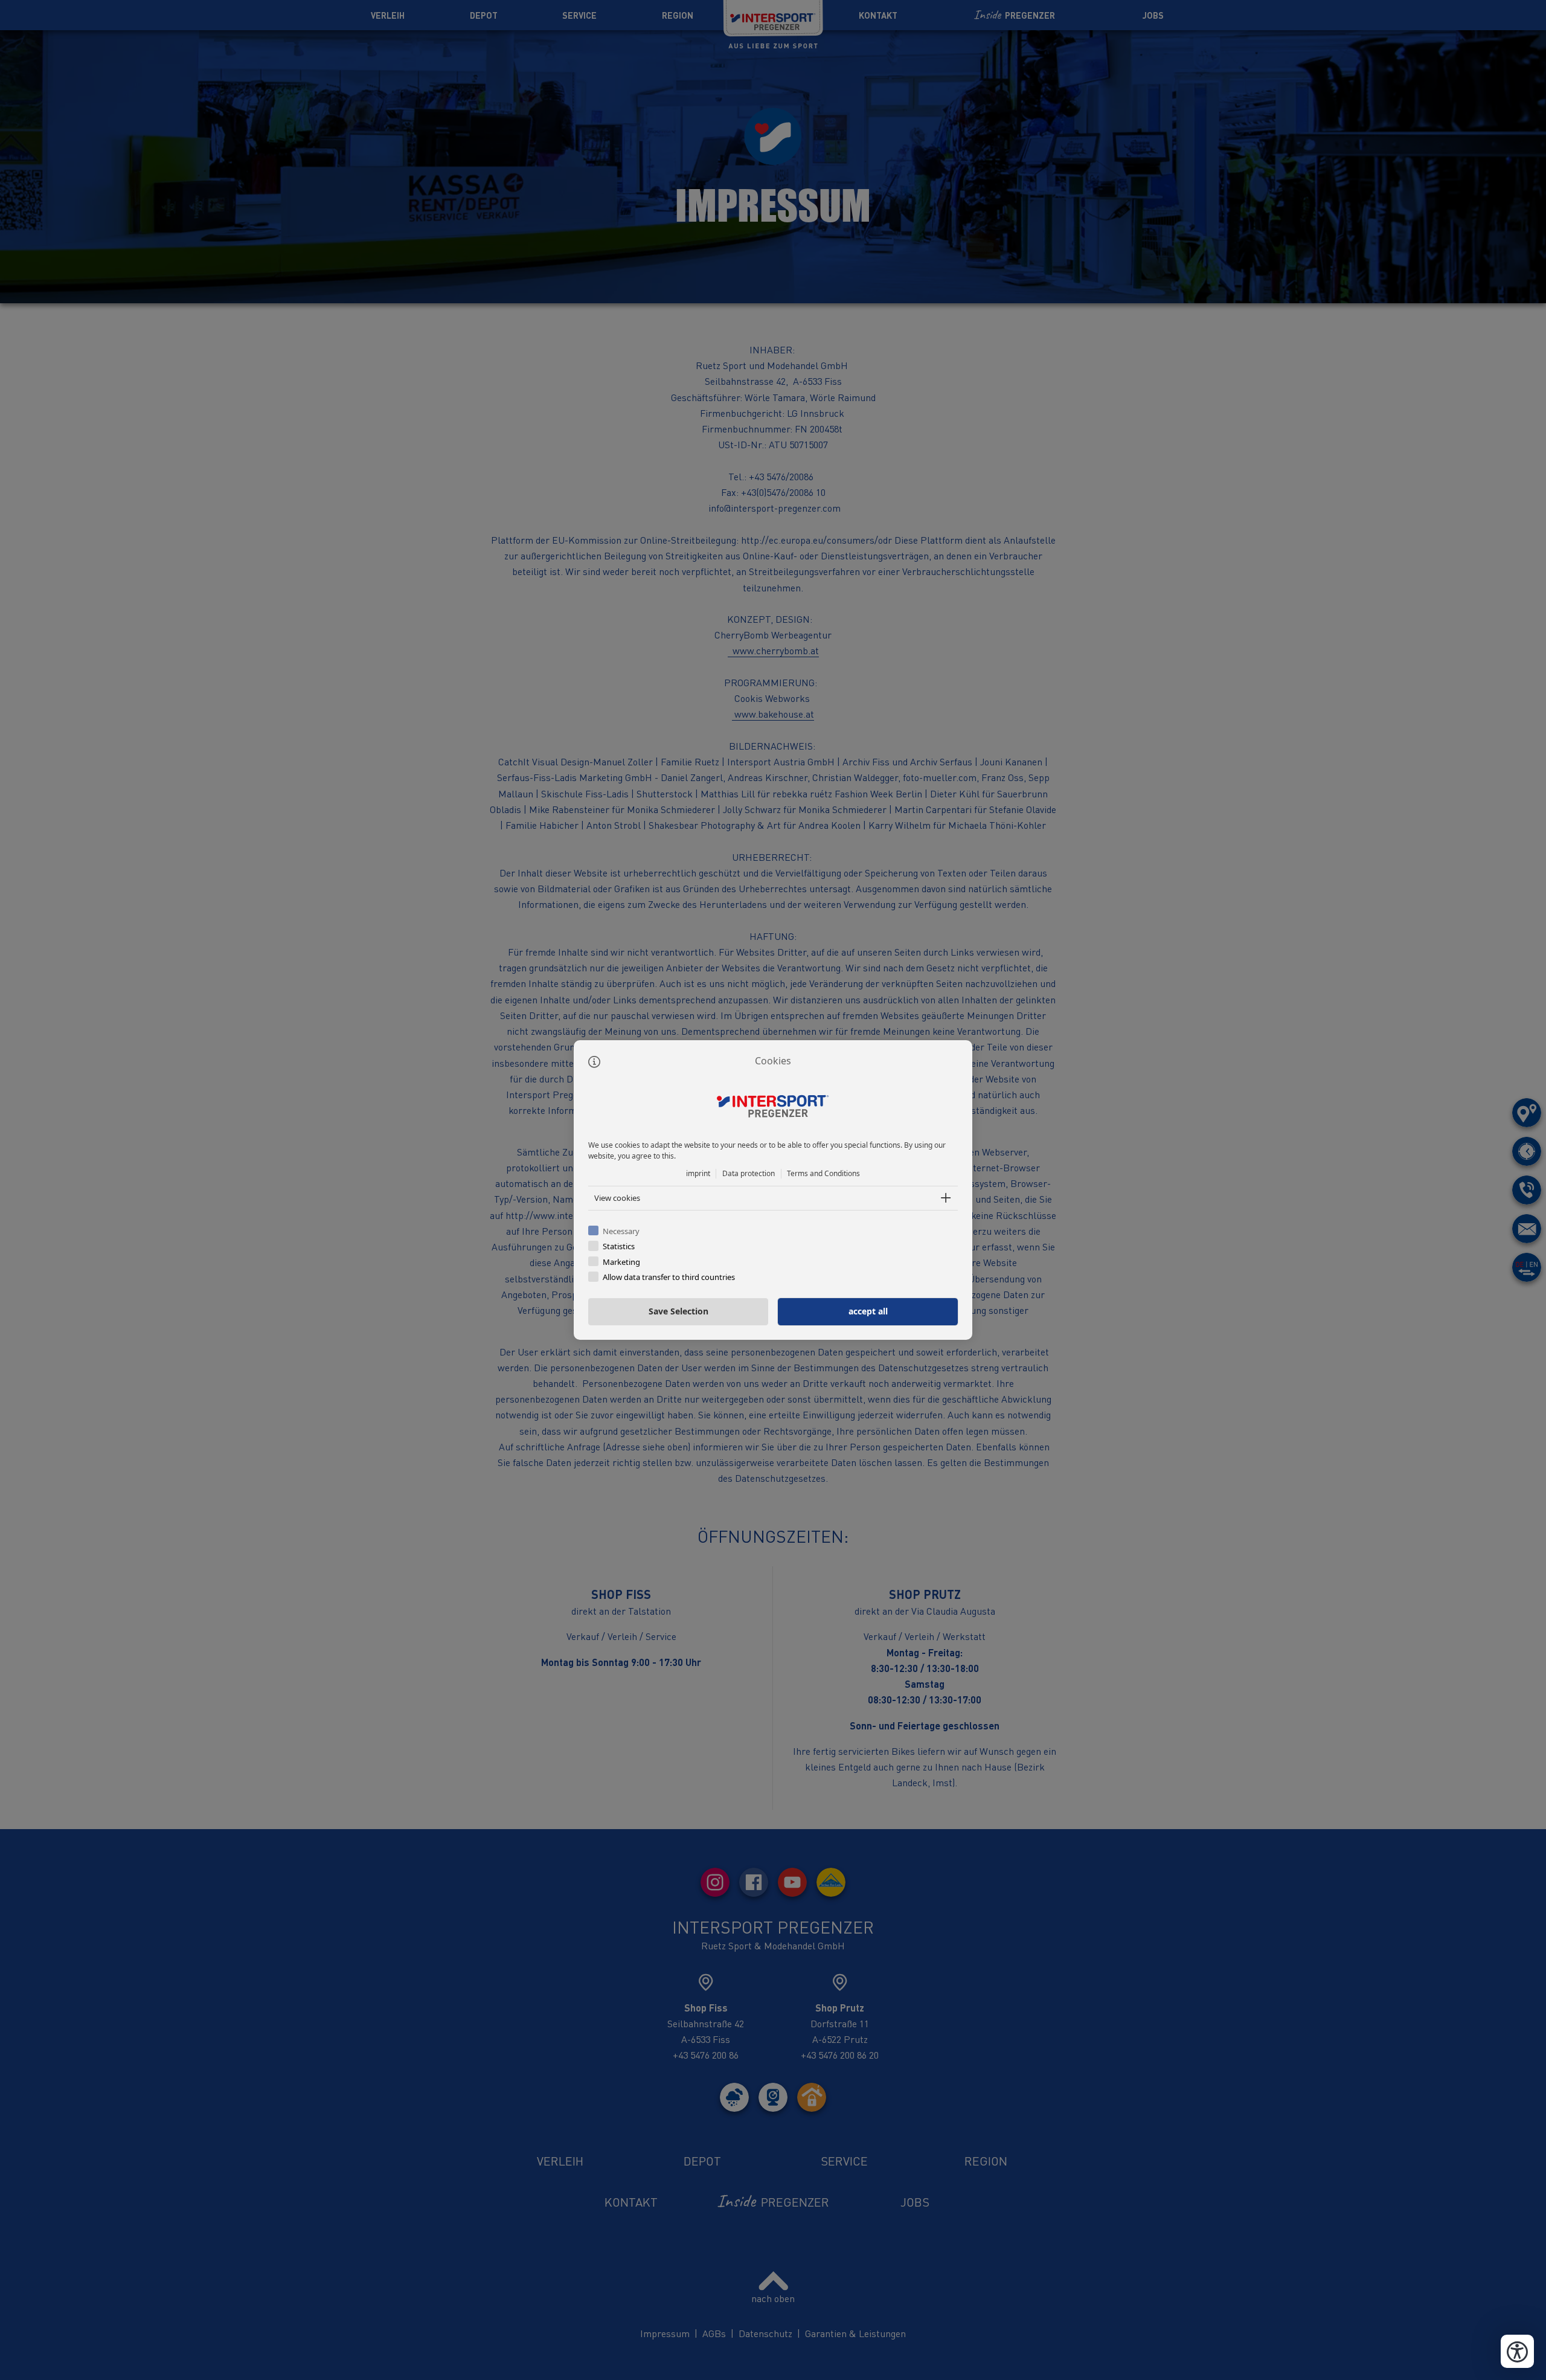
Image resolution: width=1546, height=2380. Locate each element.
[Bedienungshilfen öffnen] (1517, 2351)
